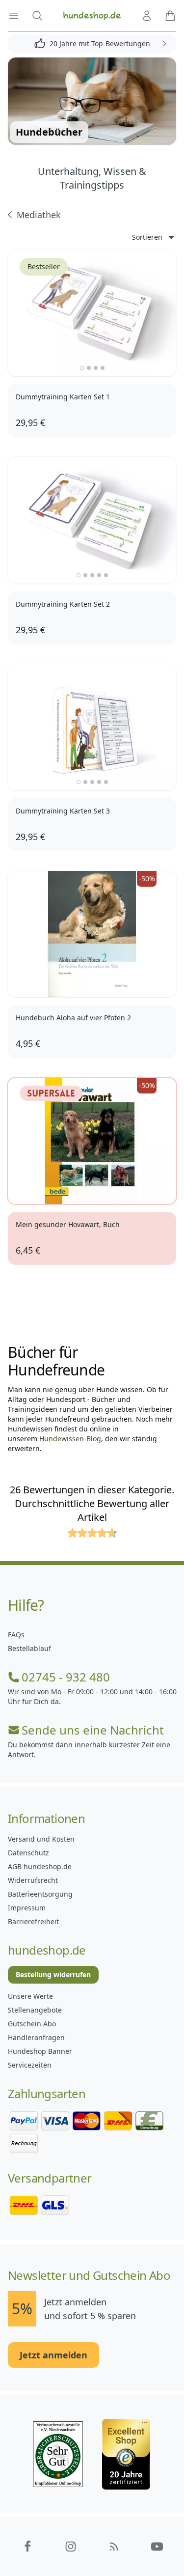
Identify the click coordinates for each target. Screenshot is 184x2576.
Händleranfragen (36, 2037)
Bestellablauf (29, 1648)
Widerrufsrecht (33, 1880)
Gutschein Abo (32, 2024)
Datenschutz (28, 1853)
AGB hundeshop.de (40, 1866)
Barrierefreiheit (33, 1921)
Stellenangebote (35, 2010)
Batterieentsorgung (40, 1894)
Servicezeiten (30, 2065)
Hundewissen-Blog (70, 1439)
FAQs (16, 1635)
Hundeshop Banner (40, 2051)
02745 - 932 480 (66, 1677)
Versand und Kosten (41, 1839)
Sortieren (147, 237)
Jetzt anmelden (53, 2355)
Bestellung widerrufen (53, 1974)
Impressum (27, 1908)
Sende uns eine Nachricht (93, 1730)
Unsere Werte (30, 1996)
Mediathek (39, 215)
